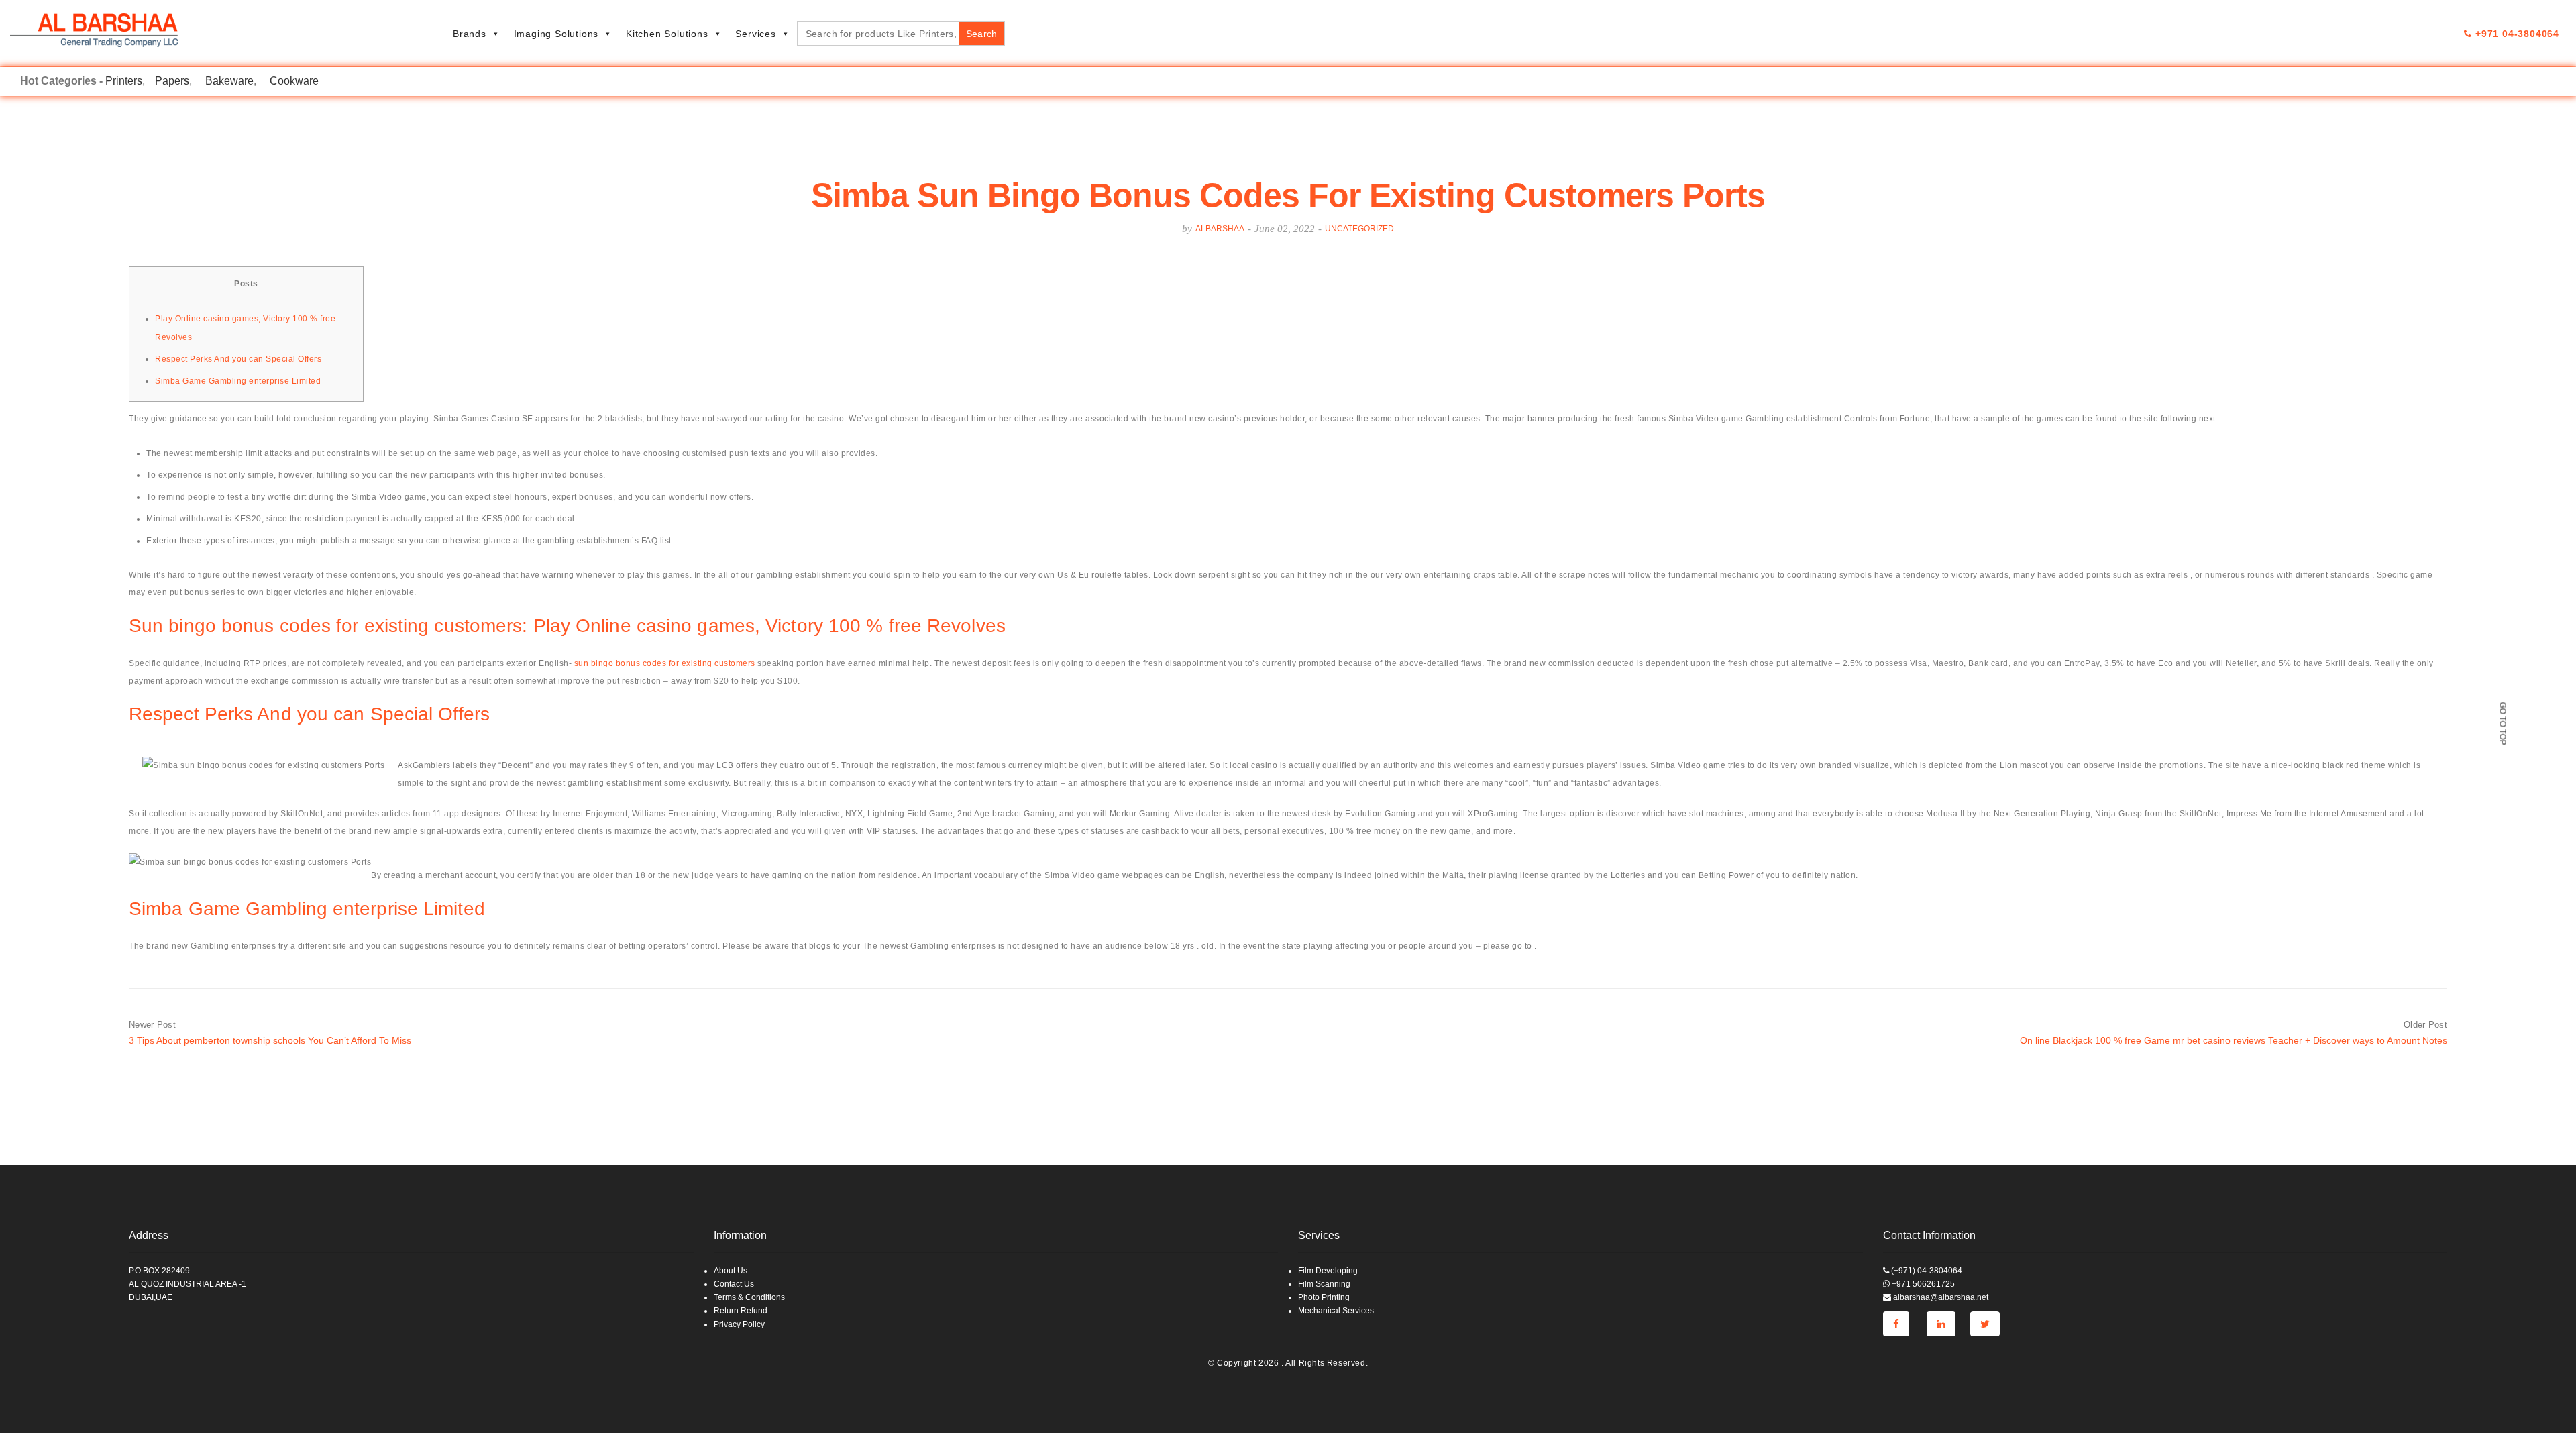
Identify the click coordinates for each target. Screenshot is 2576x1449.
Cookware (294, 81)
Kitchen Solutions (667, 34)
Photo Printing (1324, 1297)
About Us (731, 1271)
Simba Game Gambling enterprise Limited (238, 381)
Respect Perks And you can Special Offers (238, 359)
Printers (124, 81)
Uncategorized (1359, 229)
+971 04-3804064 (2516, 34)
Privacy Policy (739, 1324)
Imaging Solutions (556, 34)
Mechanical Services (1336, 1311)
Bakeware (229, 81)
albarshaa (1220, 229)
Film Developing (1328, 1271)
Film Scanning (1324, 1284)
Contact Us (734, 1284)
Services (755, 34)
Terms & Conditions (749, 1297)
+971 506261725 (1922, 1284)
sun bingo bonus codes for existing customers (665, 663)
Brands (470, 34)
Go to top (2502, 723)
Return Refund (741, 1311)
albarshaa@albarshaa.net (1940, 1297)
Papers (172, 81)
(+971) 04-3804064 (1926, 1271)
